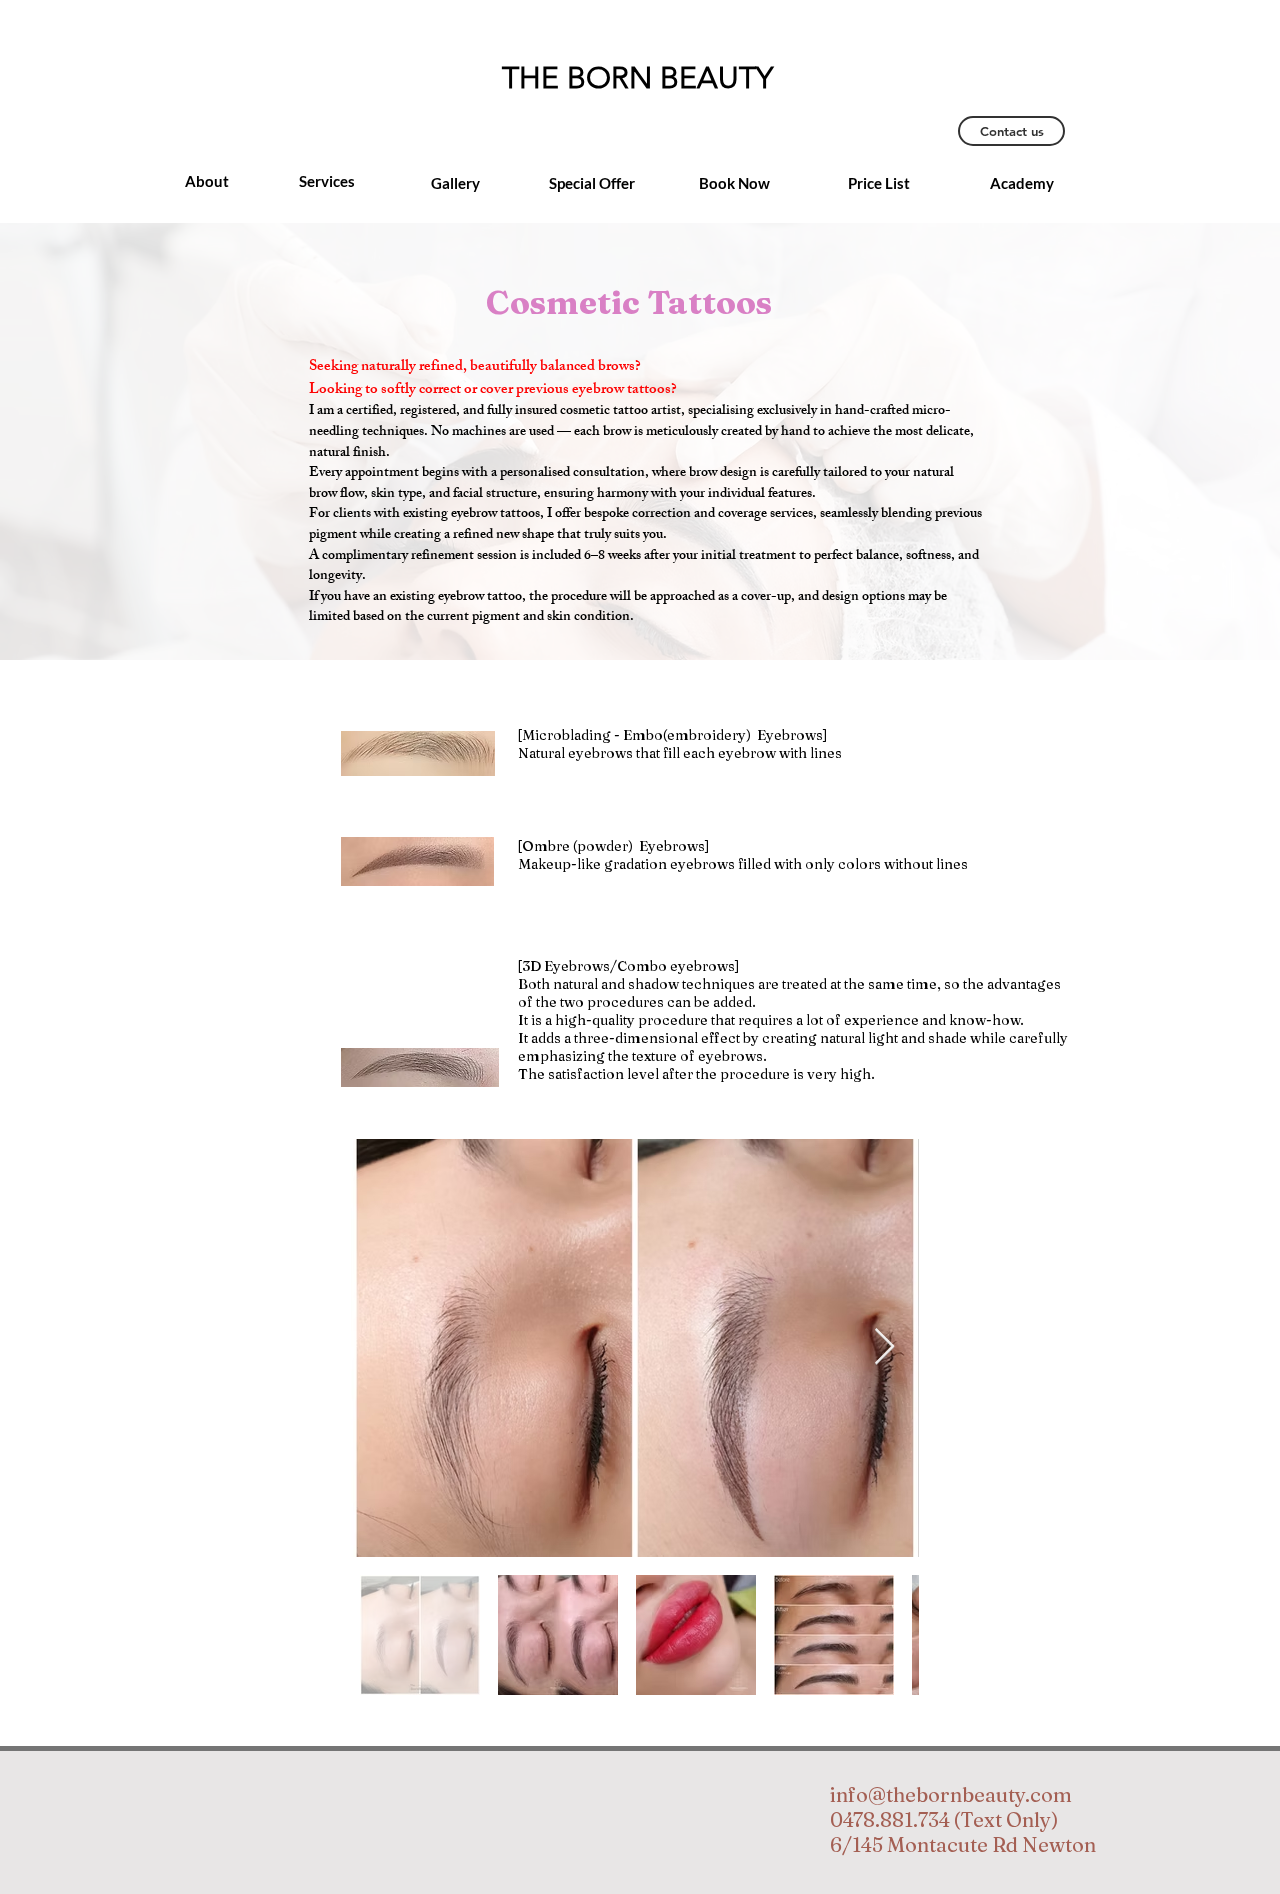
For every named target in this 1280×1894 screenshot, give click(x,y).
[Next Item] (884, 1347)
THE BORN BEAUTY (637, 78)
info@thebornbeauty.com (951, 1794)
